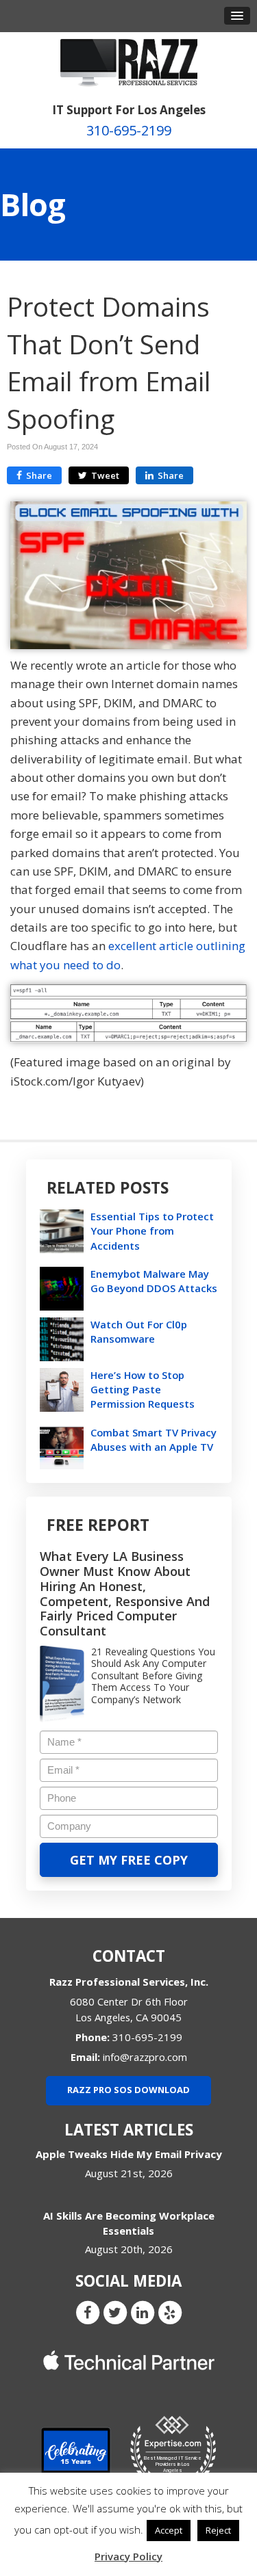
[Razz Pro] (129, 62)
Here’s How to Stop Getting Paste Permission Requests (143, 1389)
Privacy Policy (128, 2556)
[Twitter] (115, 2312)
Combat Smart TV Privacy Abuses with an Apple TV (154, 1440)
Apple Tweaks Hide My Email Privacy (129, 2154)
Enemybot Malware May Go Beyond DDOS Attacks (154, 1281)
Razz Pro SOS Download (128, 2090)
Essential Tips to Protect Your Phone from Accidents (152, 1231)
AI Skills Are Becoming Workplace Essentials (129, 2223)
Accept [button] (169, 2530)
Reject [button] (218, 2530)
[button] (237, 16)
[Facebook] (88, 2312)
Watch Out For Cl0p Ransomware (139, 1331)
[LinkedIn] (143, 2312)
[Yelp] (170, 2312)
